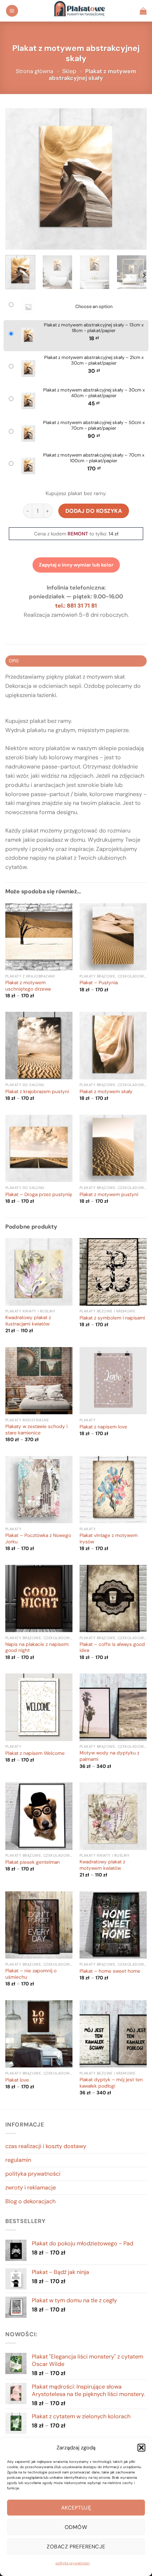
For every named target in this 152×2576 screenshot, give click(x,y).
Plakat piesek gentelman (33, 1862)
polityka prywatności (73, 2563)
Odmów (76, 2527)
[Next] (135, 179)
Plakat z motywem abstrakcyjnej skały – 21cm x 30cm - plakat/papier (94, 361)
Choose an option (94, 307)
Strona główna (35, 71)
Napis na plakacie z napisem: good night (37, 1647)
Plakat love (17, 2080)
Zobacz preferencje (76, 2547)
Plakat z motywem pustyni (109, 1194)
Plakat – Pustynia (99, 983)
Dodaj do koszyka (94, 511)
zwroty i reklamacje (31, 2188)
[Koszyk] (143, 11)
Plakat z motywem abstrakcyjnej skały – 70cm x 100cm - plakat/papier (94, 458)
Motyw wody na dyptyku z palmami (109, 1756)
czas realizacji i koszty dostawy (46, 2146)
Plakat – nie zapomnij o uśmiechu (31, 1974)
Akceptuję (76, 2508)
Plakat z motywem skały (106, 1092)
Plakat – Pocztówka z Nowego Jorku (38, 1539)
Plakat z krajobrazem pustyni (37, 1092)
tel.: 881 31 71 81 (76, 606)
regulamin (18, 2160)
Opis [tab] (14, 661)
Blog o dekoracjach (30, 2201)
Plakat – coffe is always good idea (112, 1647)
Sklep (69, 71)
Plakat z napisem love (103, 1427)
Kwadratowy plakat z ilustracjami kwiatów (28, 1321)
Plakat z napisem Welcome (35, 1753)
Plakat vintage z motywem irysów (109, 1539)
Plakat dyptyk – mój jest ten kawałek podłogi (111, 2083)
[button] (141, 2448)
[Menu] (12, 11)
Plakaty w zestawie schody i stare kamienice (36, 1430)
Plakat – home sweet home (110, 1971)
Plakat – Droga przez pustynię (39, 1194)
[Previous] (17, 179)
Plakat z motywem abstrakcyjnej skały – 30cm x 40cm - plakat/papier (94, 393)
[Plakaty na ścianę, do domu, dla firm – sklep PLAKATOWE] (79, 11)
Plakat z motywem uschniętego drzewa (28, 986)
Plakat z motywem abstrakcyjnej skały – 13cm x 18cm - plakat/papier (94, 328)
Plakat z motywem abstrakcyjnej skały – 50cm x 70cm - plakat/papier (94, 426)
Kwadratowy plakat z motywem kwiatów (102, 1865)
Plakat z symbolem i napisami (112, 1318)
